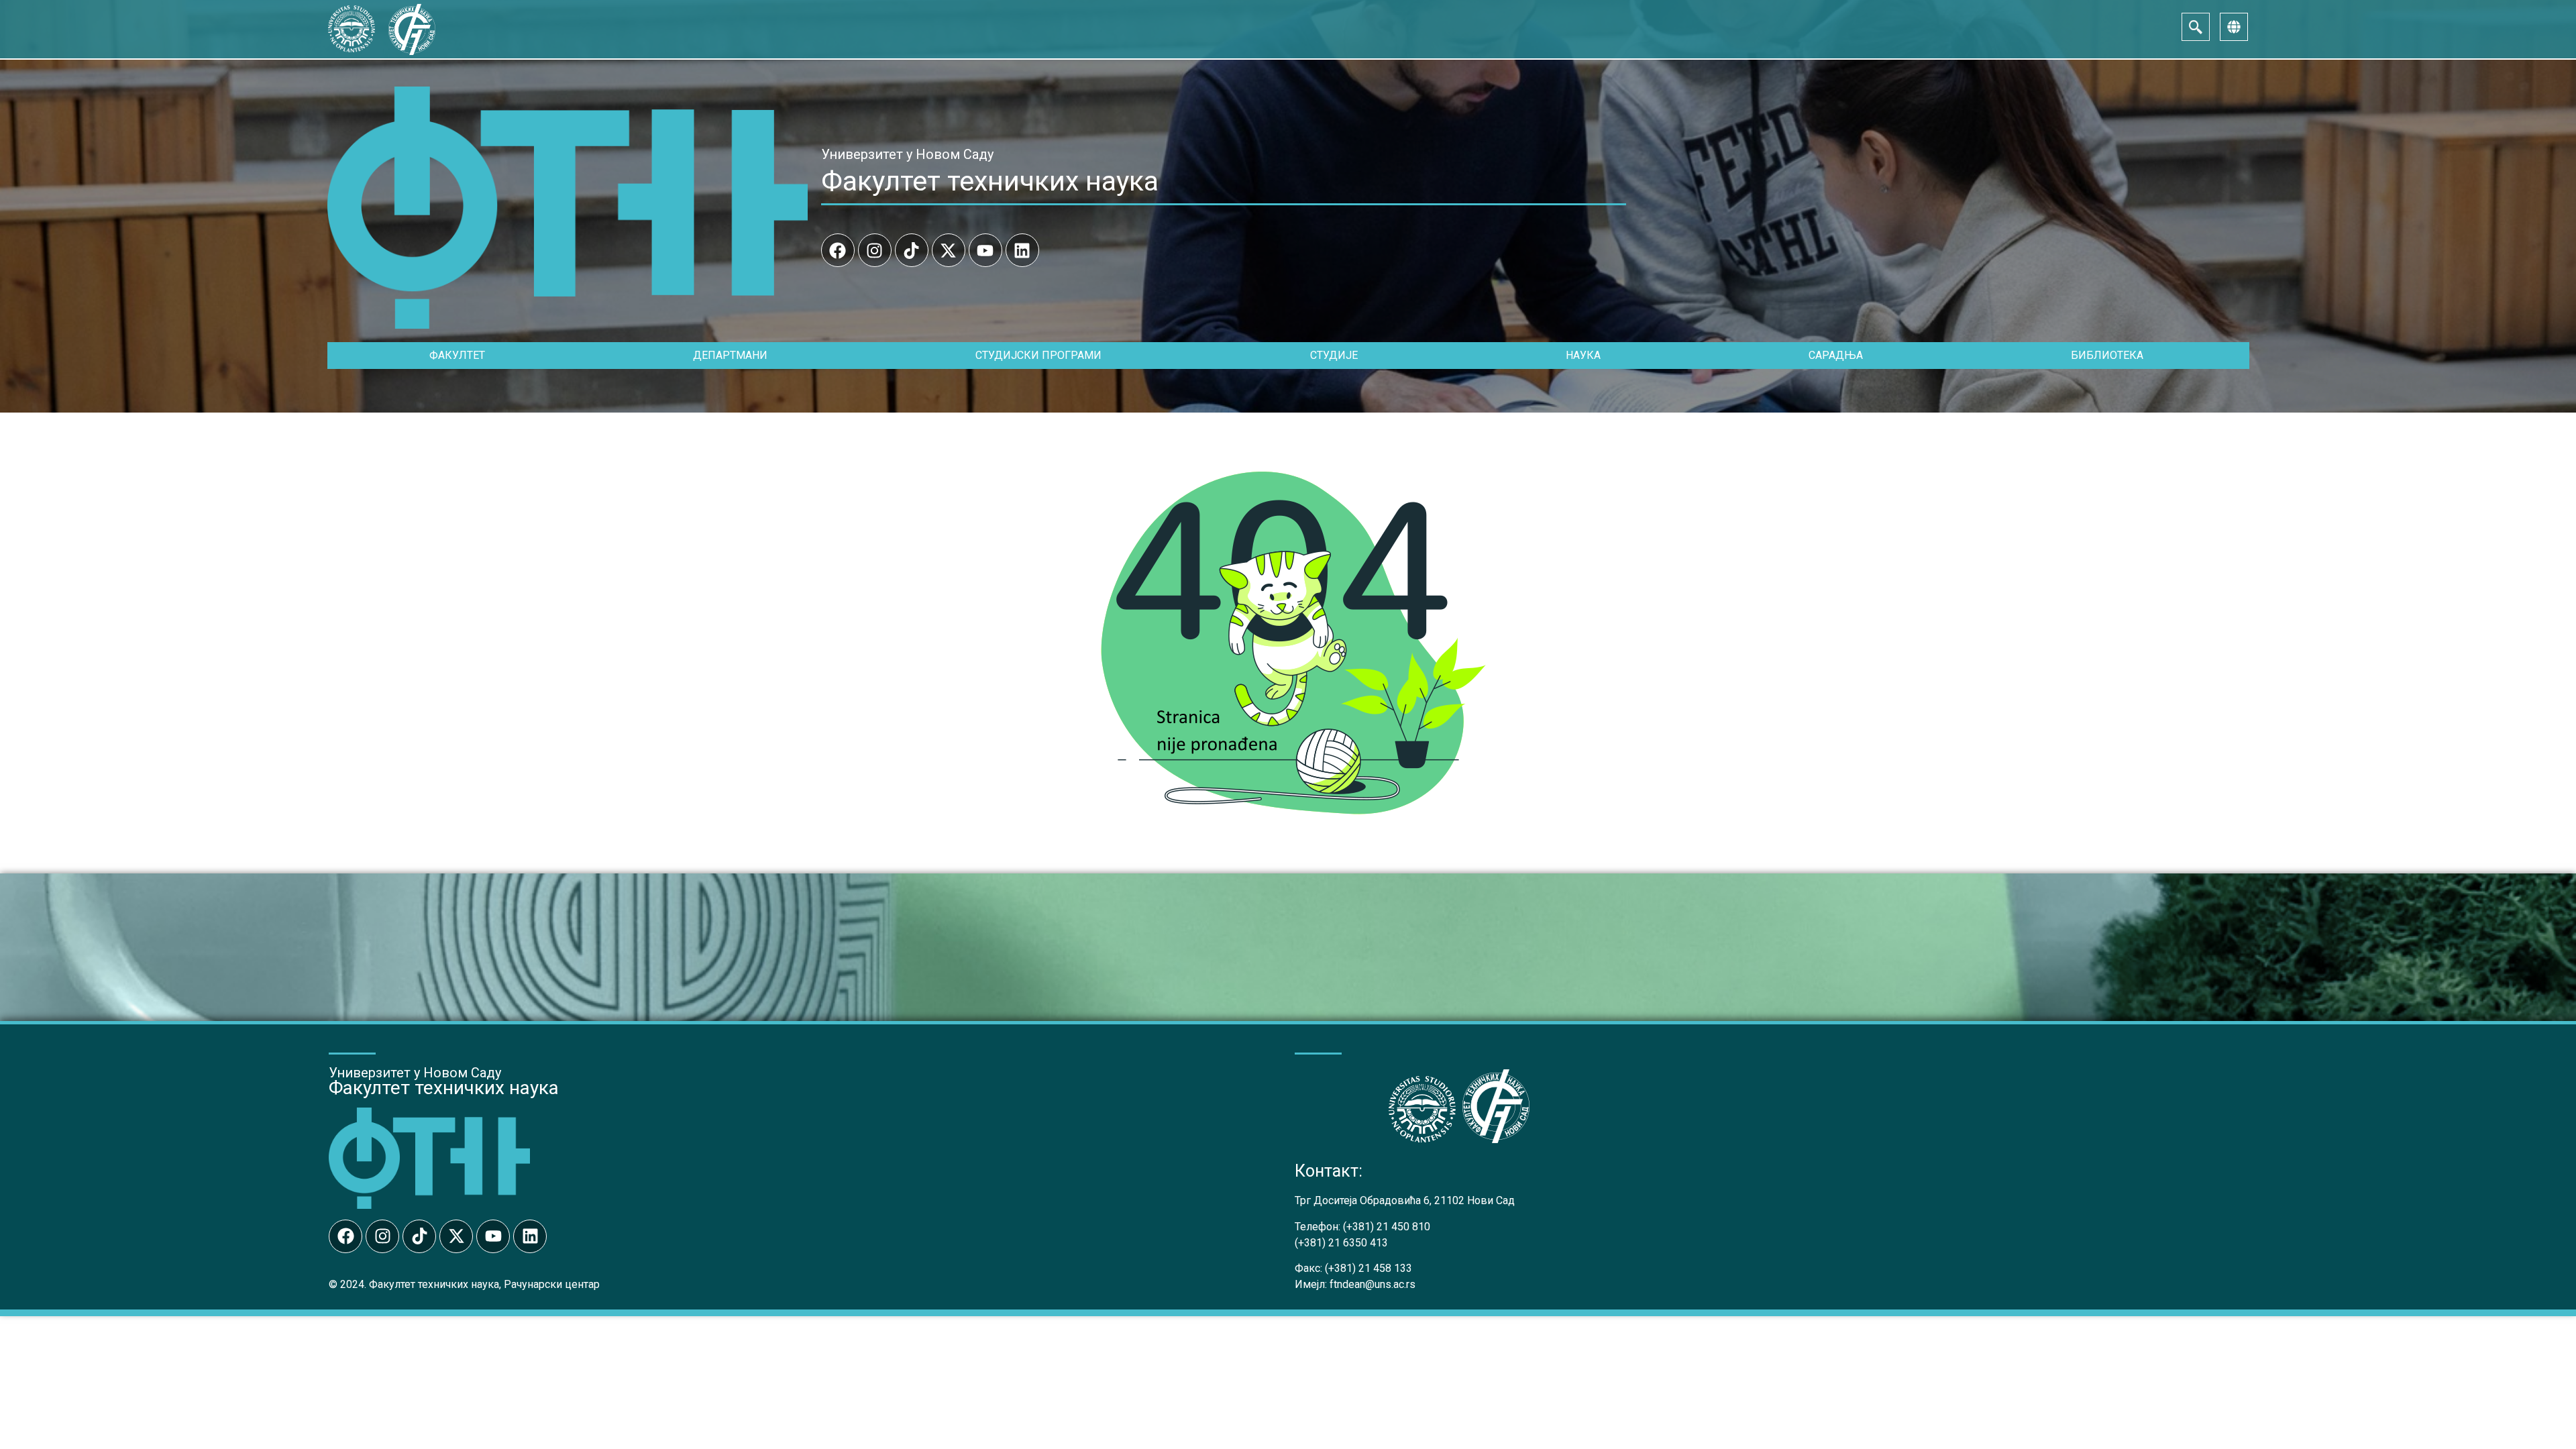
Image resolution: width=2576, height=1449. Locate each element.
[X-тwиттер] (949, 250)
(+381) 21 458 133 (1368, 1268)
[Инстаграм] (875, 250)
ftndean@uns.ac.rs (1373, 1284)
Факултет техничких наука (990, 181)
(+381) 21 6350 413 (1341, 1243)
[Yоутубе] (985, 250)
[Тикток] (912, 250)
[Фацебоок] (838, 250)
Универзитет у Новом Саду (907, 154)
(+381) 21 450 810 (1387, 1227)
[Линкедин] (1022, 250)
